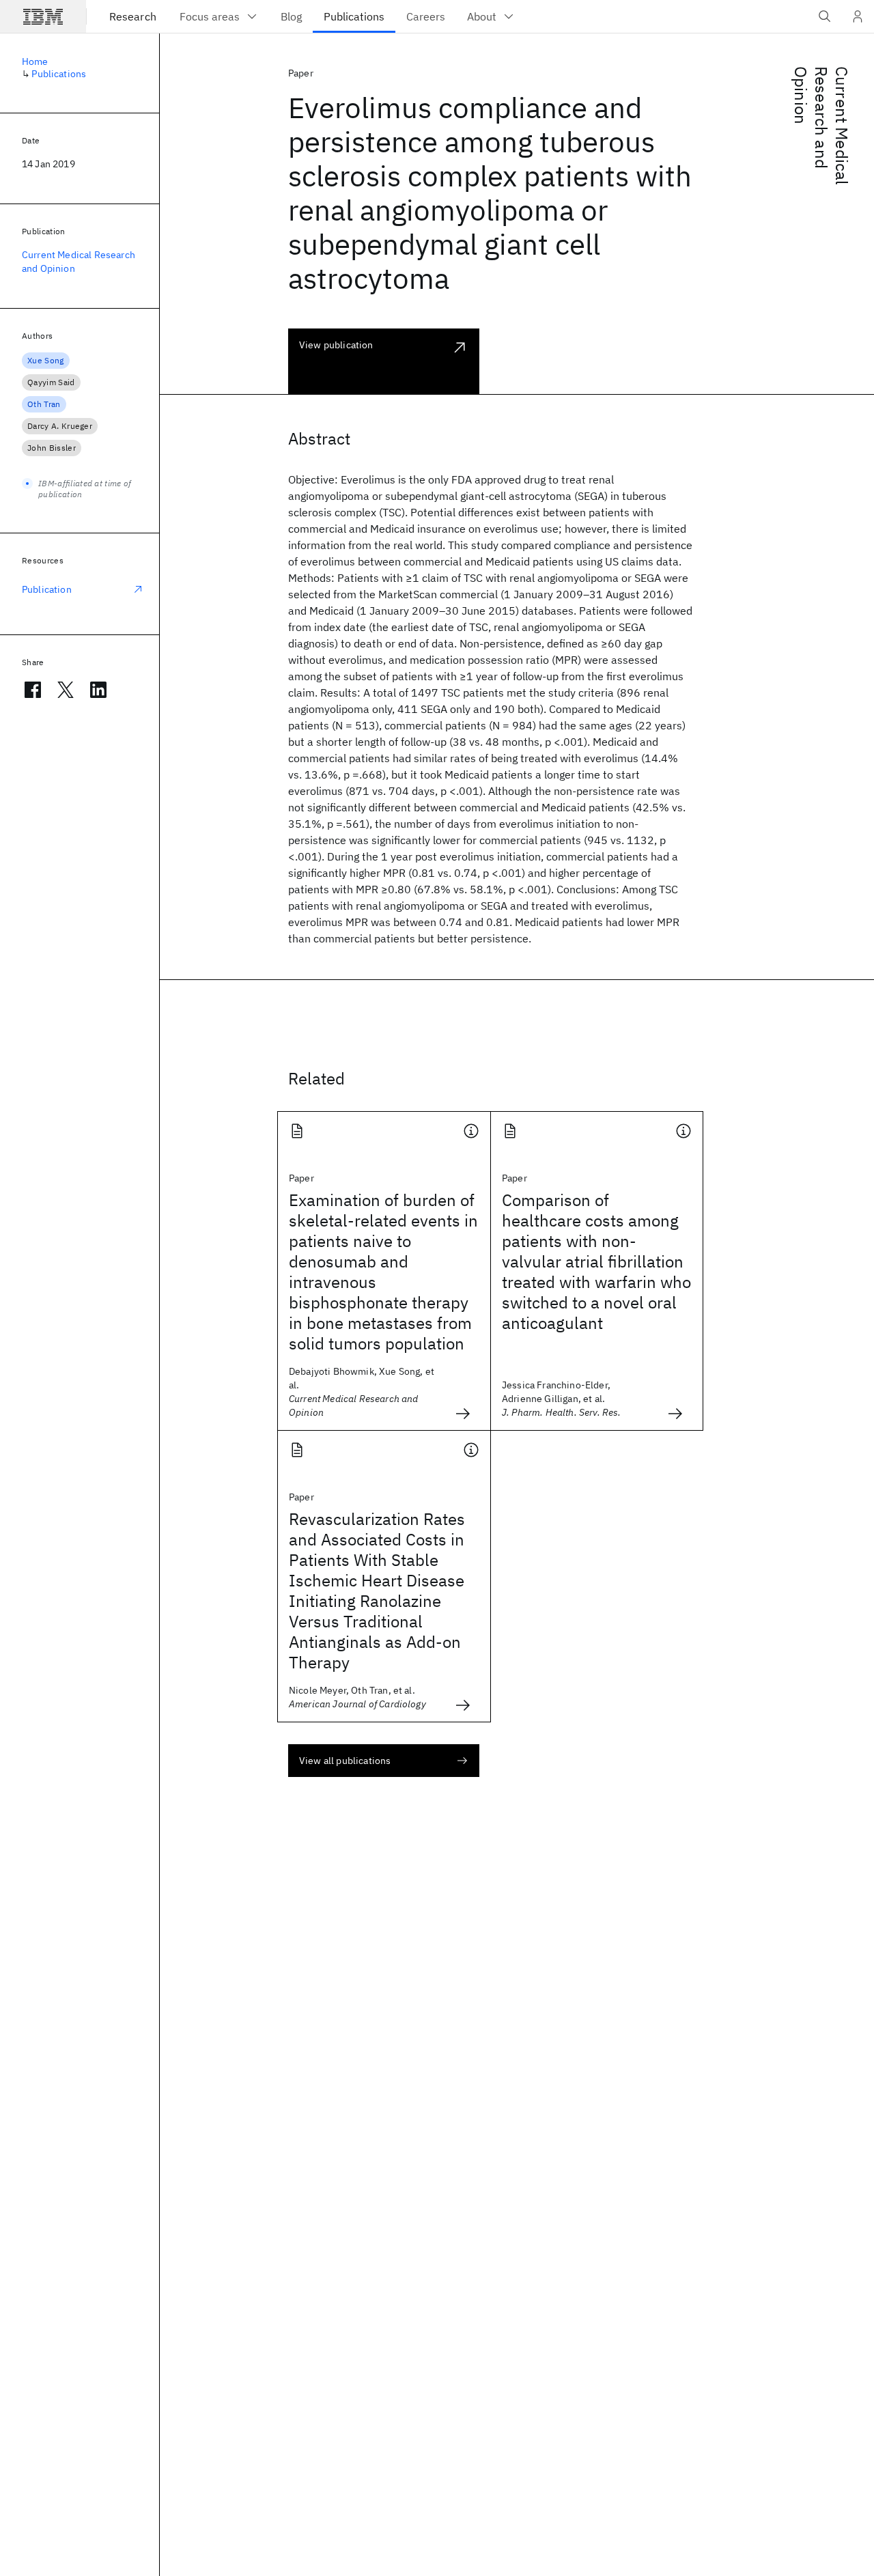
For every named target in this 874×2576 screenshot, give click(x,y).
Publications (59, 74)
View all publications (345, 1761)
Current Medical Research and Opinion (821, 126)
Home (35, 61)
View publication (336, 345)
